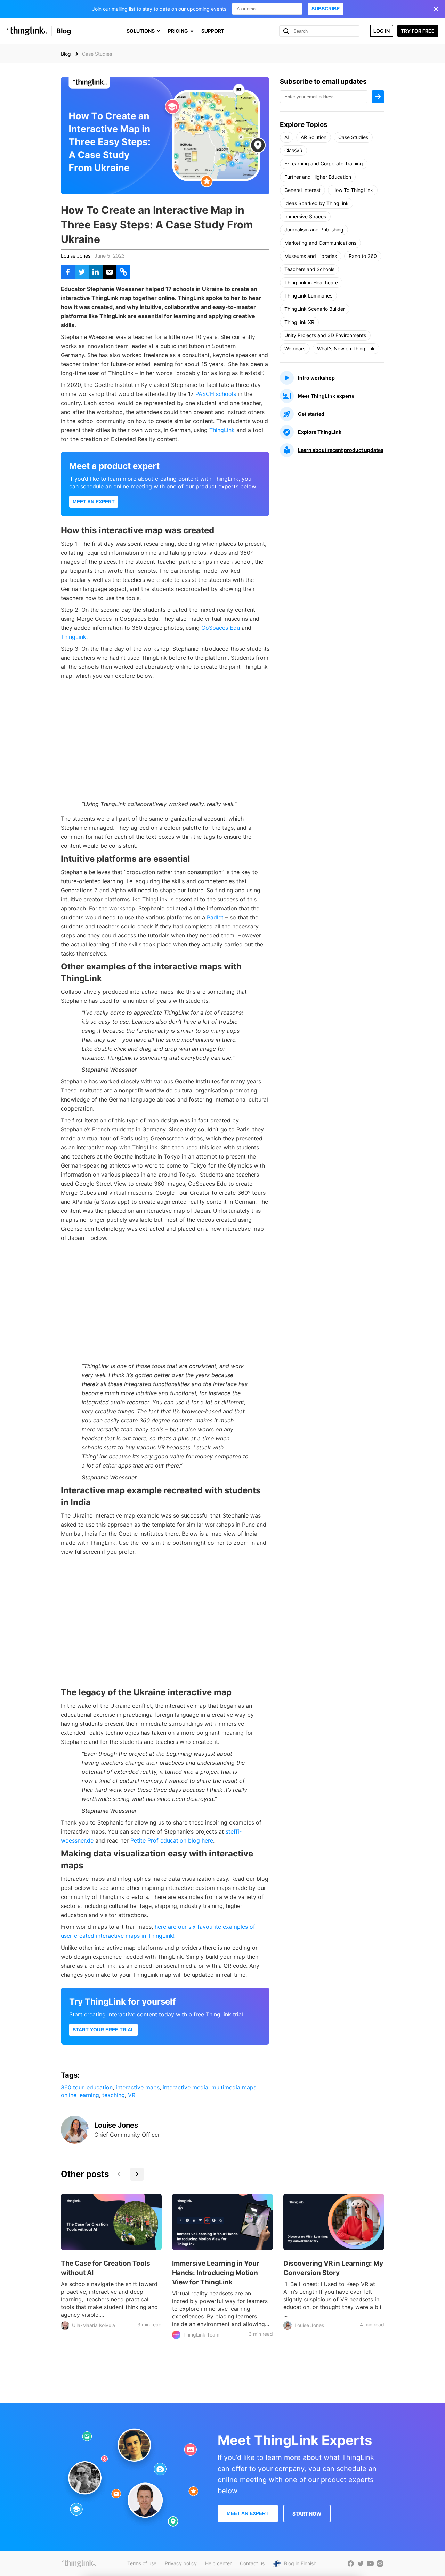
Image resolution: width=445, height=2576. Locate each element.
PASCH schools (216, 394)
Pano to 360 (363, 256)
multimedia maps (234, 2087)
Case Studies (353, 137)
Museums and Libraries (311, 256)
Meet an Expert (94, 502)
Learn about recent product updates (341, 450)
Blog (64, 31)
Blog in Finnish (300, 2563)
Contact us (252, 2563)
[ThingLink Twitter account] (361, 2563)
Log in (382, 31)
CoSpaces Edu (221, 628)
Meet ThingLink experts (326, 396)
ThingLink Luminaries (308, 296)
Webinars (295, 348)
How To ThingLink (353, 190)
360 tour (72, 2087)
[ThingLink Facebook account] (351, 2563)
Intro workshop (316, 378)
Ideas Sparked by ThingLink (317, 203)
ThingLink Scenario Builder (315, 309)
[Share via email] (110, 272)
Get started (311, 414)
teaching (114, 2095)
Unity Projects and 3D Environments (325, 335)
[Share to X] (82, 272)
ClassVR (293, 150)
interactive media (185, 2087)
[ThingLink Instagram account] (380, 2563)
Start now (307, 2514)
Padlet (215, 917)
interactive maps (138, 2087)
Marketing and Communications (320, 243)
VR (132, 2095)
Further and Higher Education (318, 177)
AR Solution (314, 137)
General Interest (302, 190)
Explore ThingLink (320, 432)
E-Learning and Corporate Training (324, 164)
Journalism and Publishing (314, 230)
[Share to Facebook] (68, 272)
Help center (218, 2563)
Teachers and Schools (309, 269)
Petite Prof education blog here (172, 1840)
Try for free (418, 31)
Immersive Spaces (305, 216)
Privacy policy (181, 2563)
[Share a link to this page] (123, 272)
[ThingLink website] (79, 2563)
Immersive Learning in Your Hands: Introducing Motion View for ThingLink (216, 2273)
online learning (80, 2095)
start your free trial (103, 2030)
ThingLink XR (299, 322)
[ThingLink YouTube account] (370, 2563)
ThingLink (222, 430)
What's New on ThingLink (346, 348)
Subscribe (326, 9)
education (100, 2087)
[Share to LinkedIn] (96, 272)
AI (287, 137)
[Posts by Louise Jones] (75, 2142)
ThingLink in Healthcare (311, 282)
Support (213, 31)
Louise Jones (76, 256)
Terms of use (142, 2563)
